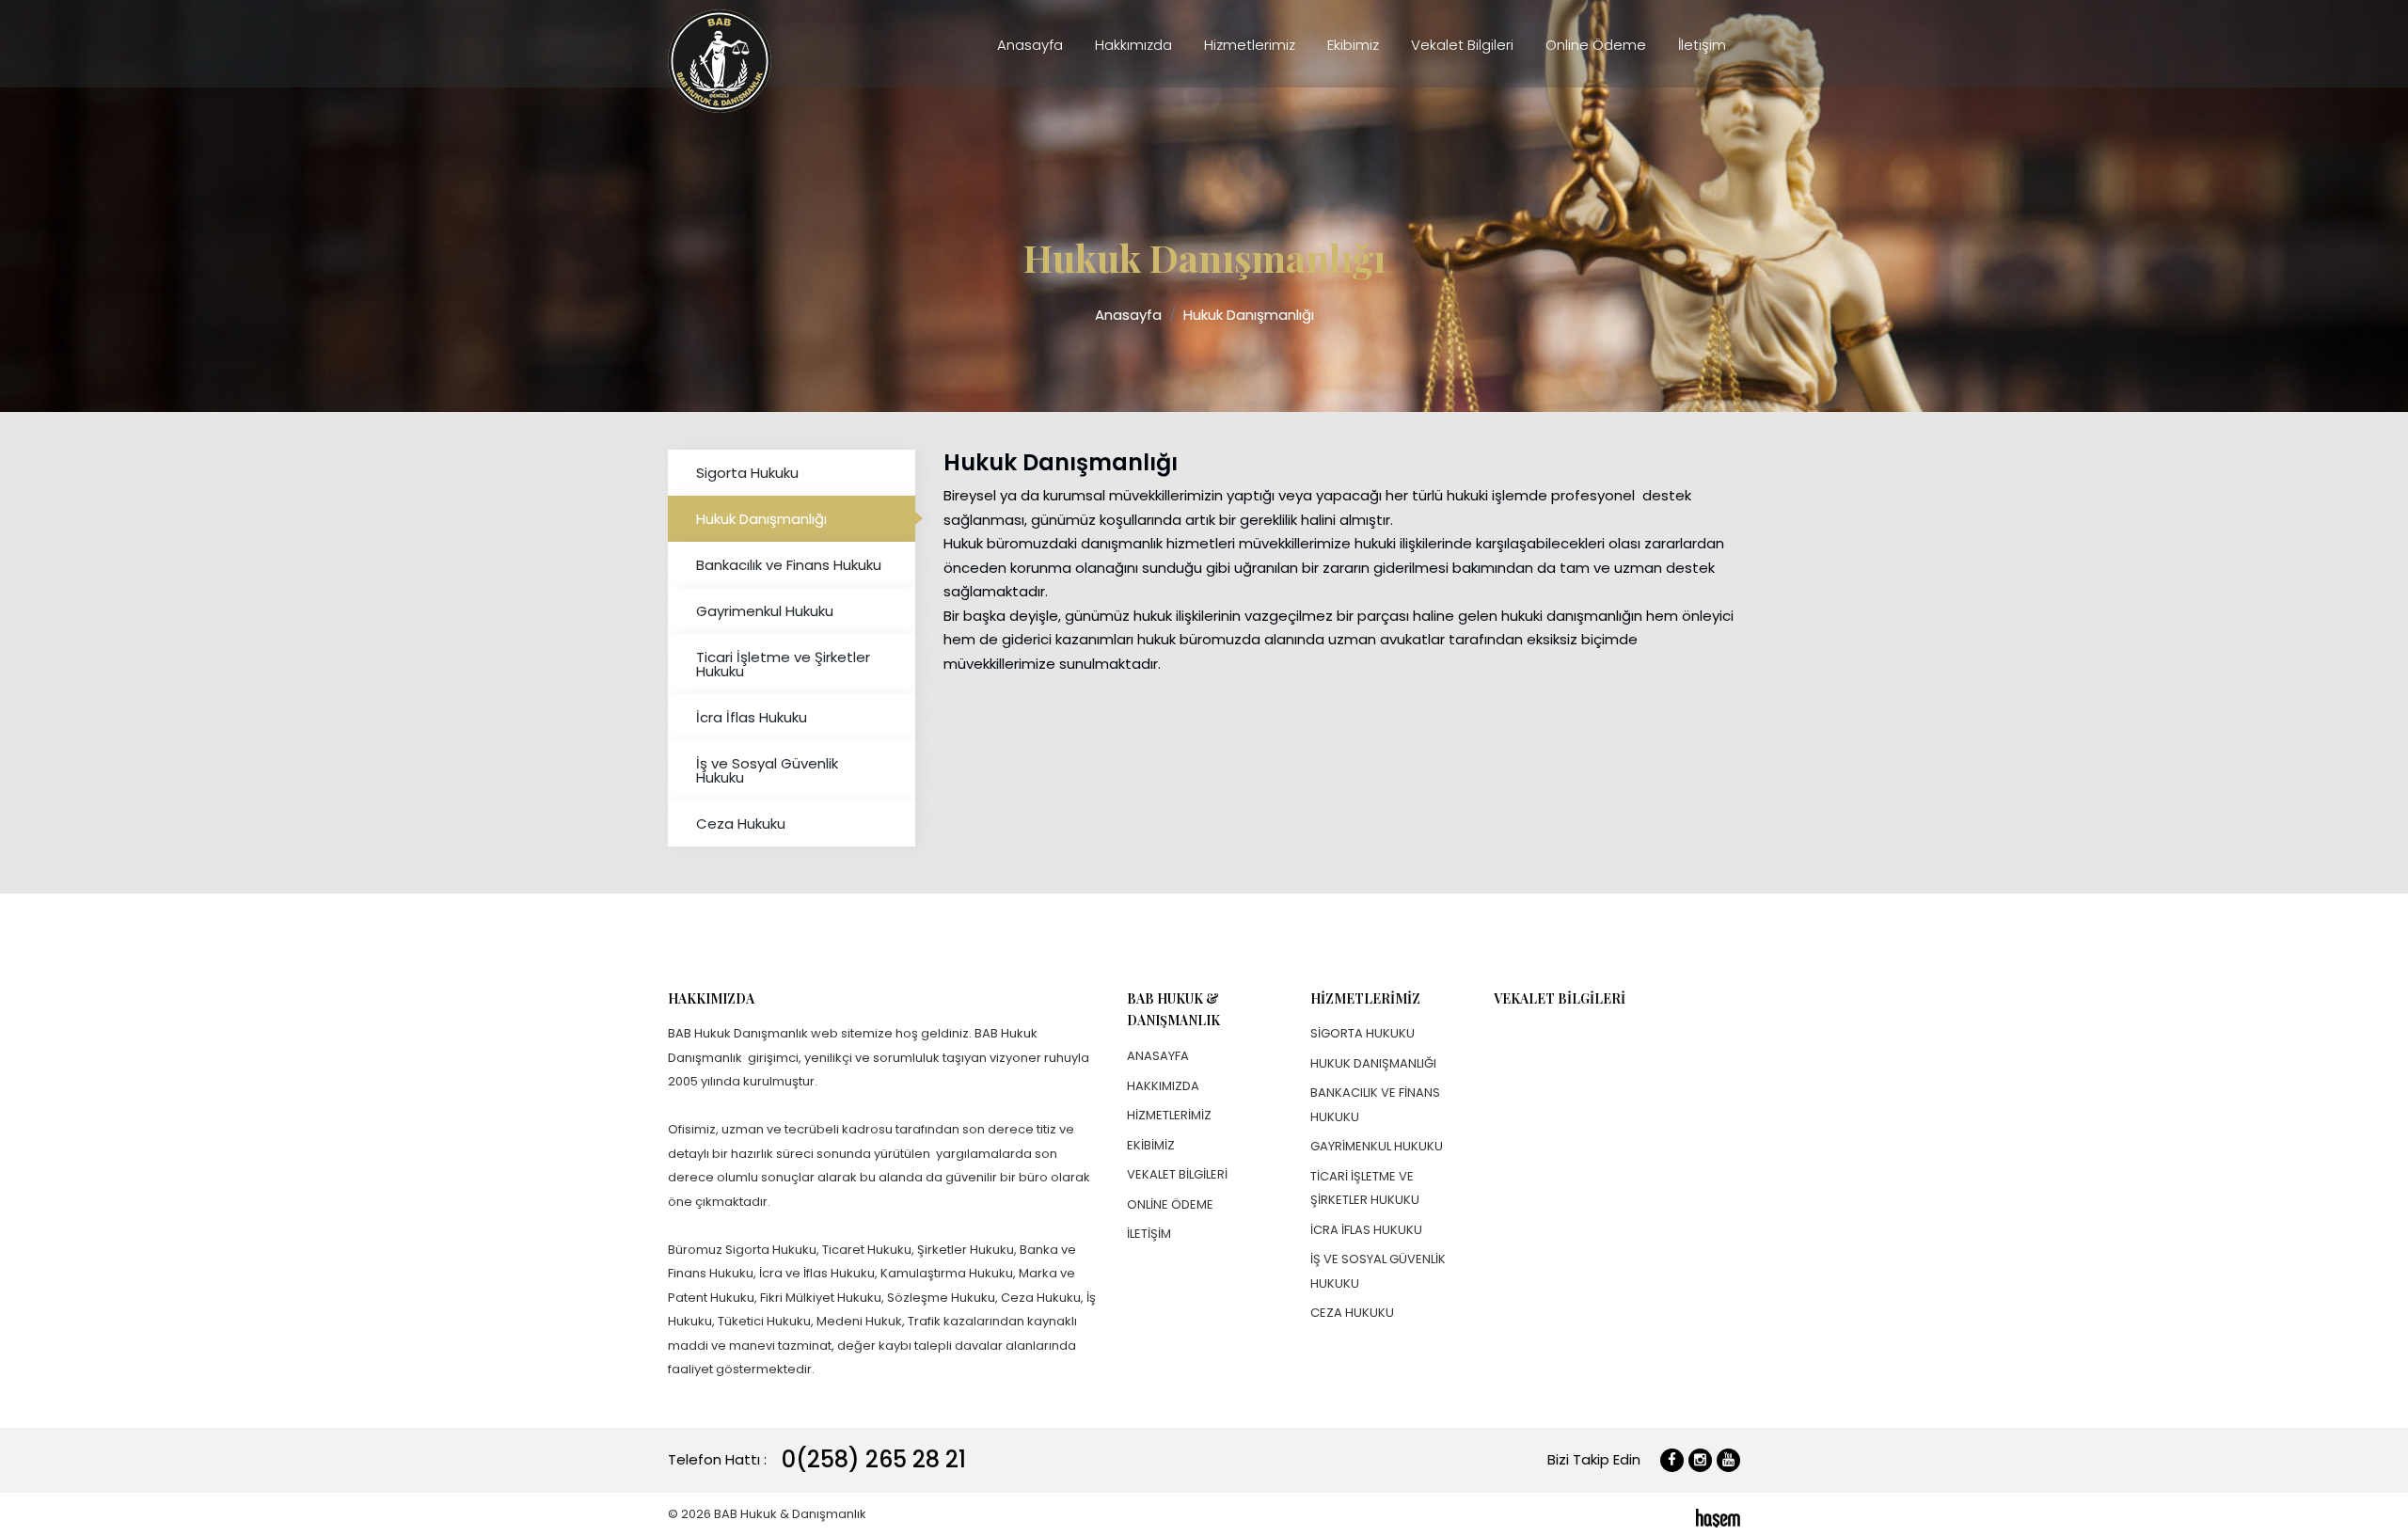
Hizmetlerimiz (1250, 45)
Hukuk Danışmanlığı (1249, 315)
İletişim (1702, 45)
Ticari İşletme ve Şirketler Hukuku (783, 664)
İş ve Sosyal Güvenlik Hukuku (767, 770)
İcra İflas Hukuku (752, 717)
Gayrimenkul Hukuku (765, 611)
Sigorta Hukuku (747, 473)
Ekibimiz (1353, 45)
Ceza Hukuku (741, 823)
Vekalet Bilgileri (1462, 45)
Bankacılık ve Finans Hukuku (789, 565)
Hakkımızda (1133, 45)
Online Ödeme (1596, 45)
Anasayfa (1030, 45)
